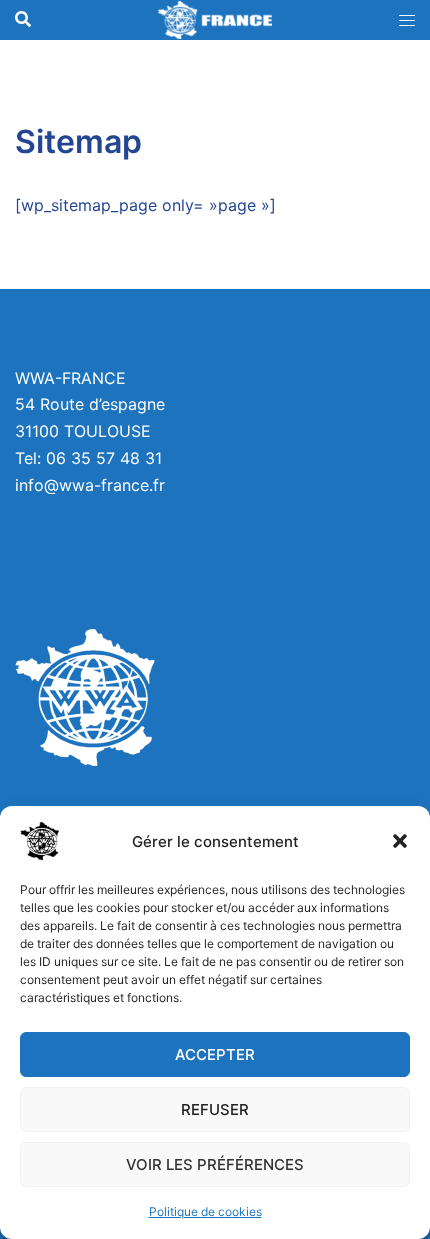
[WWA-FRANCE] (214, 19)
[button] (400, 841)
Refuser (215, 1109)
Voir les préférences (215, 1164)
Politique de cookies (205, 1211)
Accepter (215, 1054)
